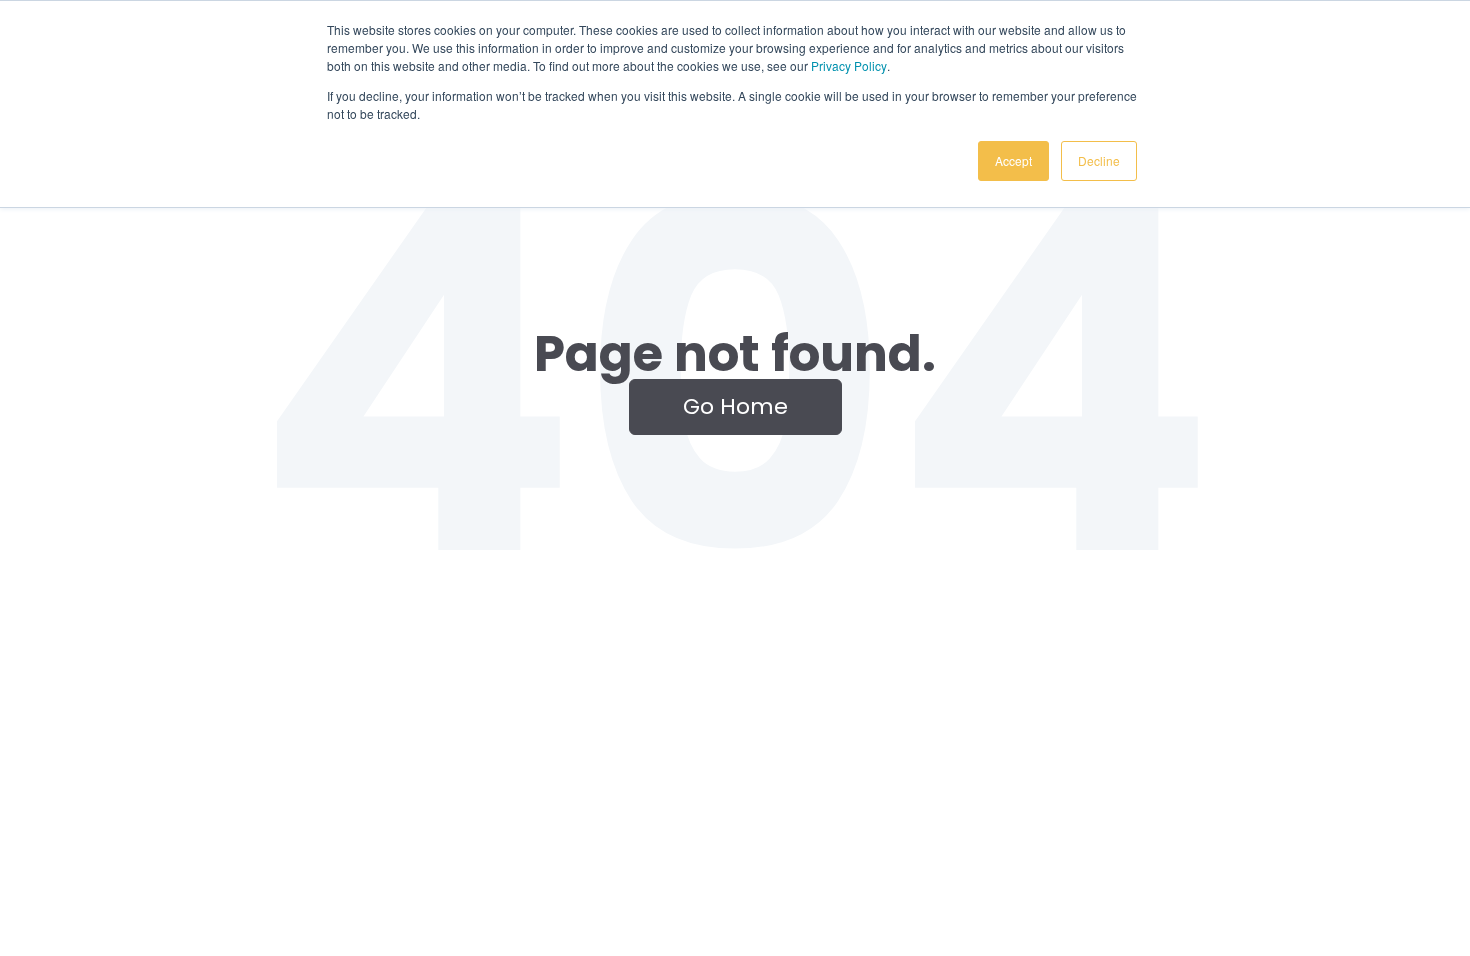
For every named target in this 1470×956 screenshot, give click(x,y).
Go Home (735, 406)
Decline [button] (1099, 160)
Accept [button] (1013, 160)
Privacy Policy (849, 65)
